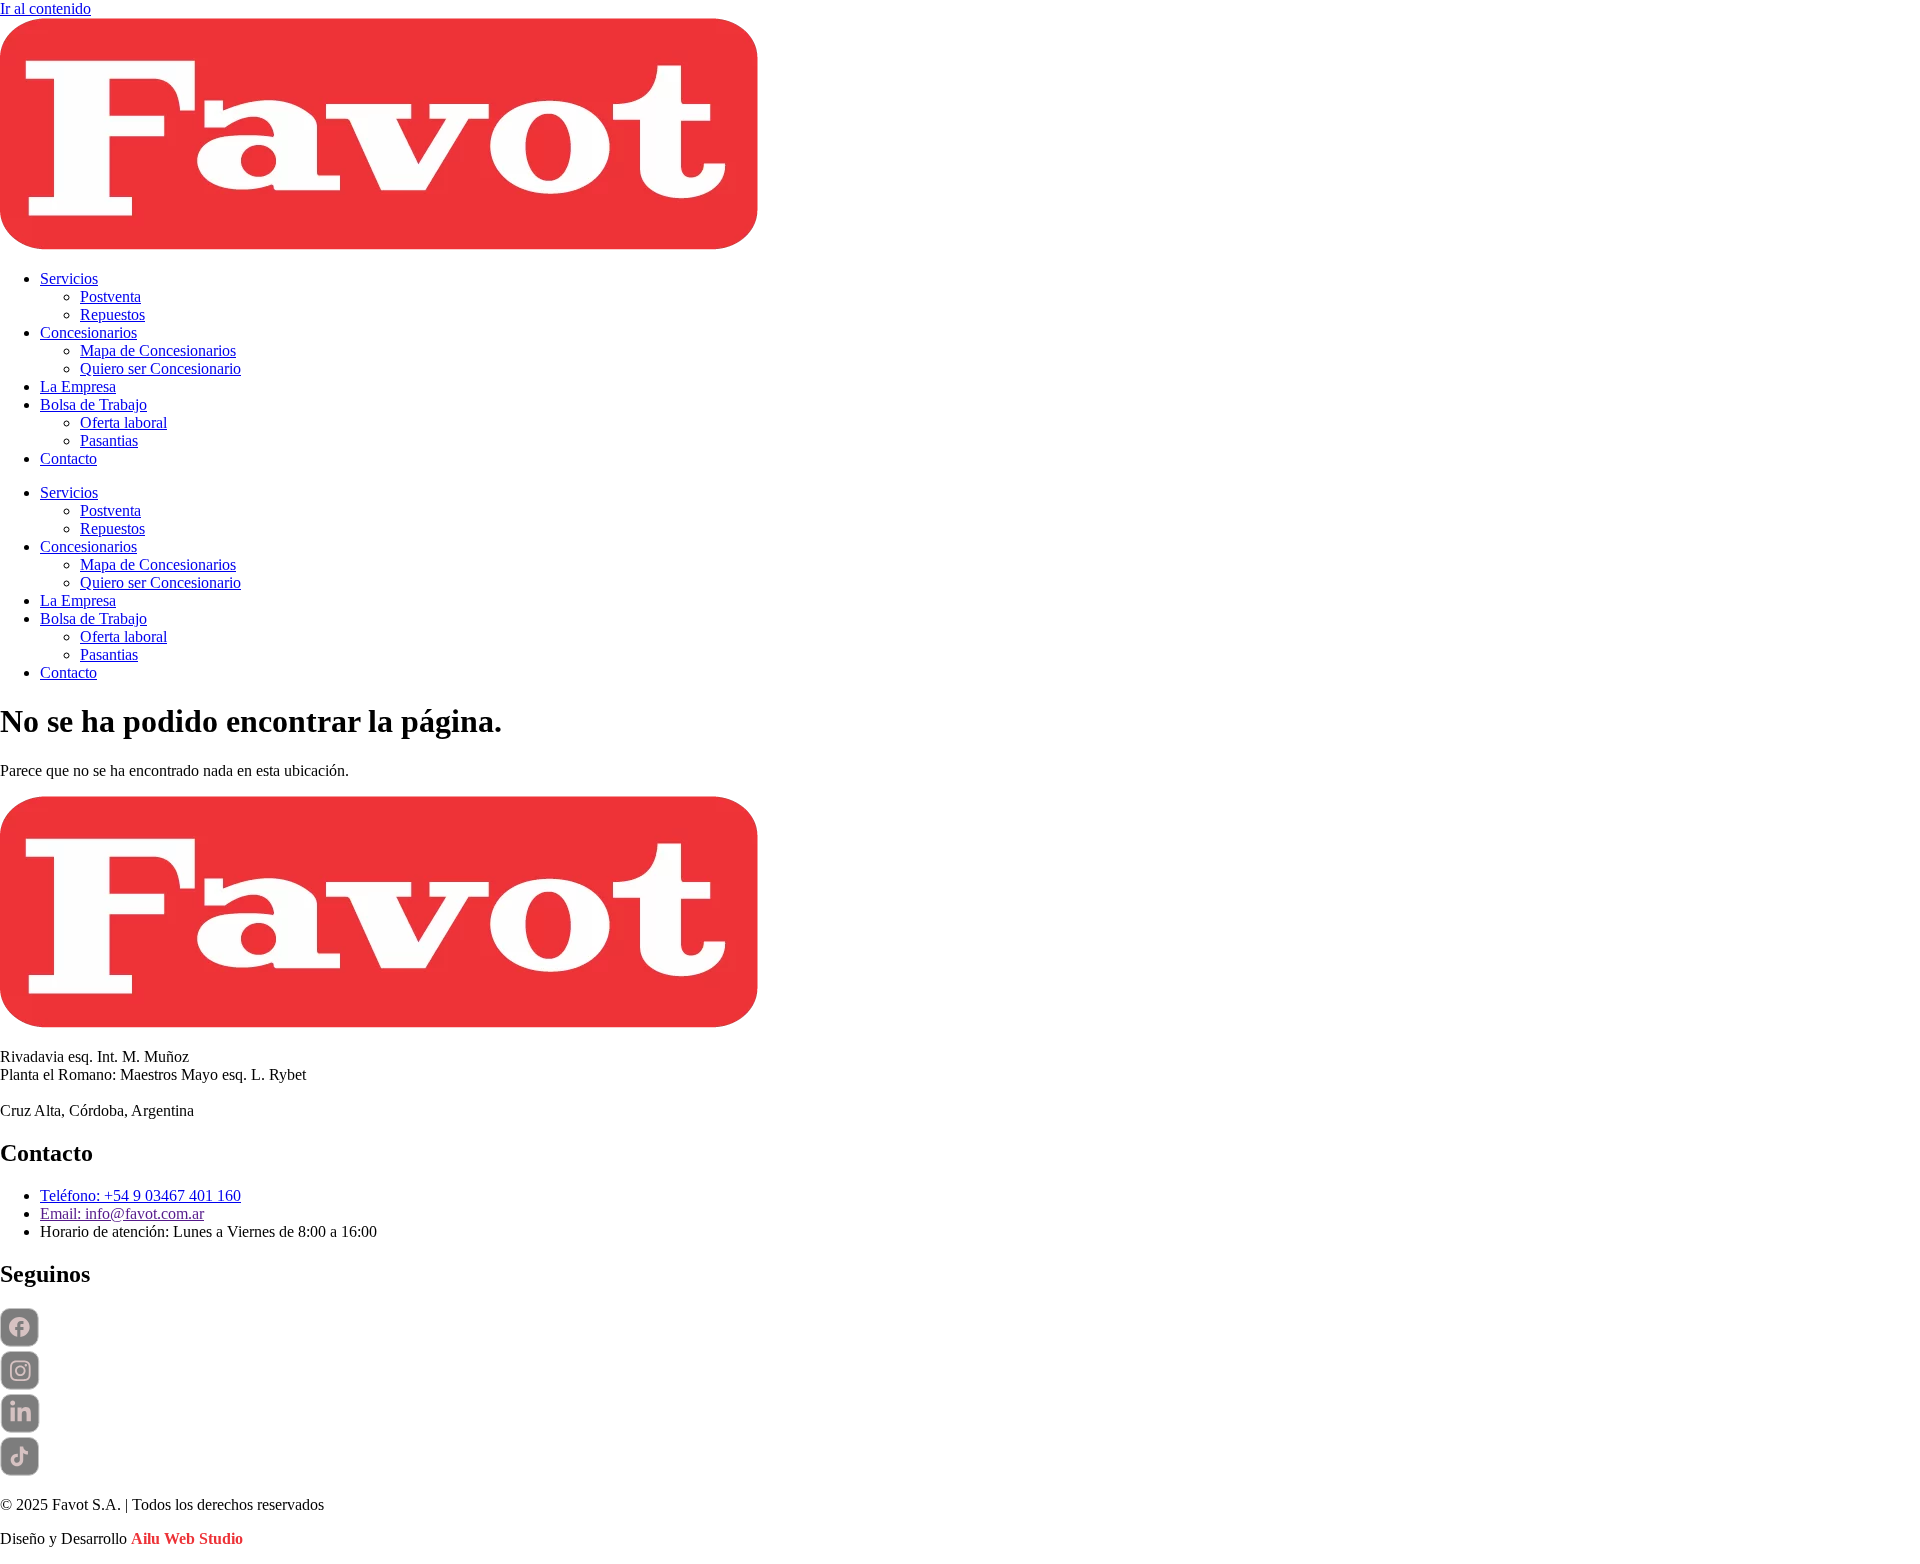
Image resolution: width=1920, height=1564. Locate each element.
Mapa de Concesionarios (158, 350)
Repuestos (112, 314)
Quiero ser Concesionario (160, 368)
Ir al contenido (45, 8)
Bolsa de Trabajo (93, 404)
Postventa (110, 296)
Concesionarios (88, 332)
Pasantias (109, 440)
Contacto (68, 458)
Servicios (69, 278)
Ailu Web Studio (187, 1538)
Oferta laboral (123, 422)
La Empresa (78, 386)
